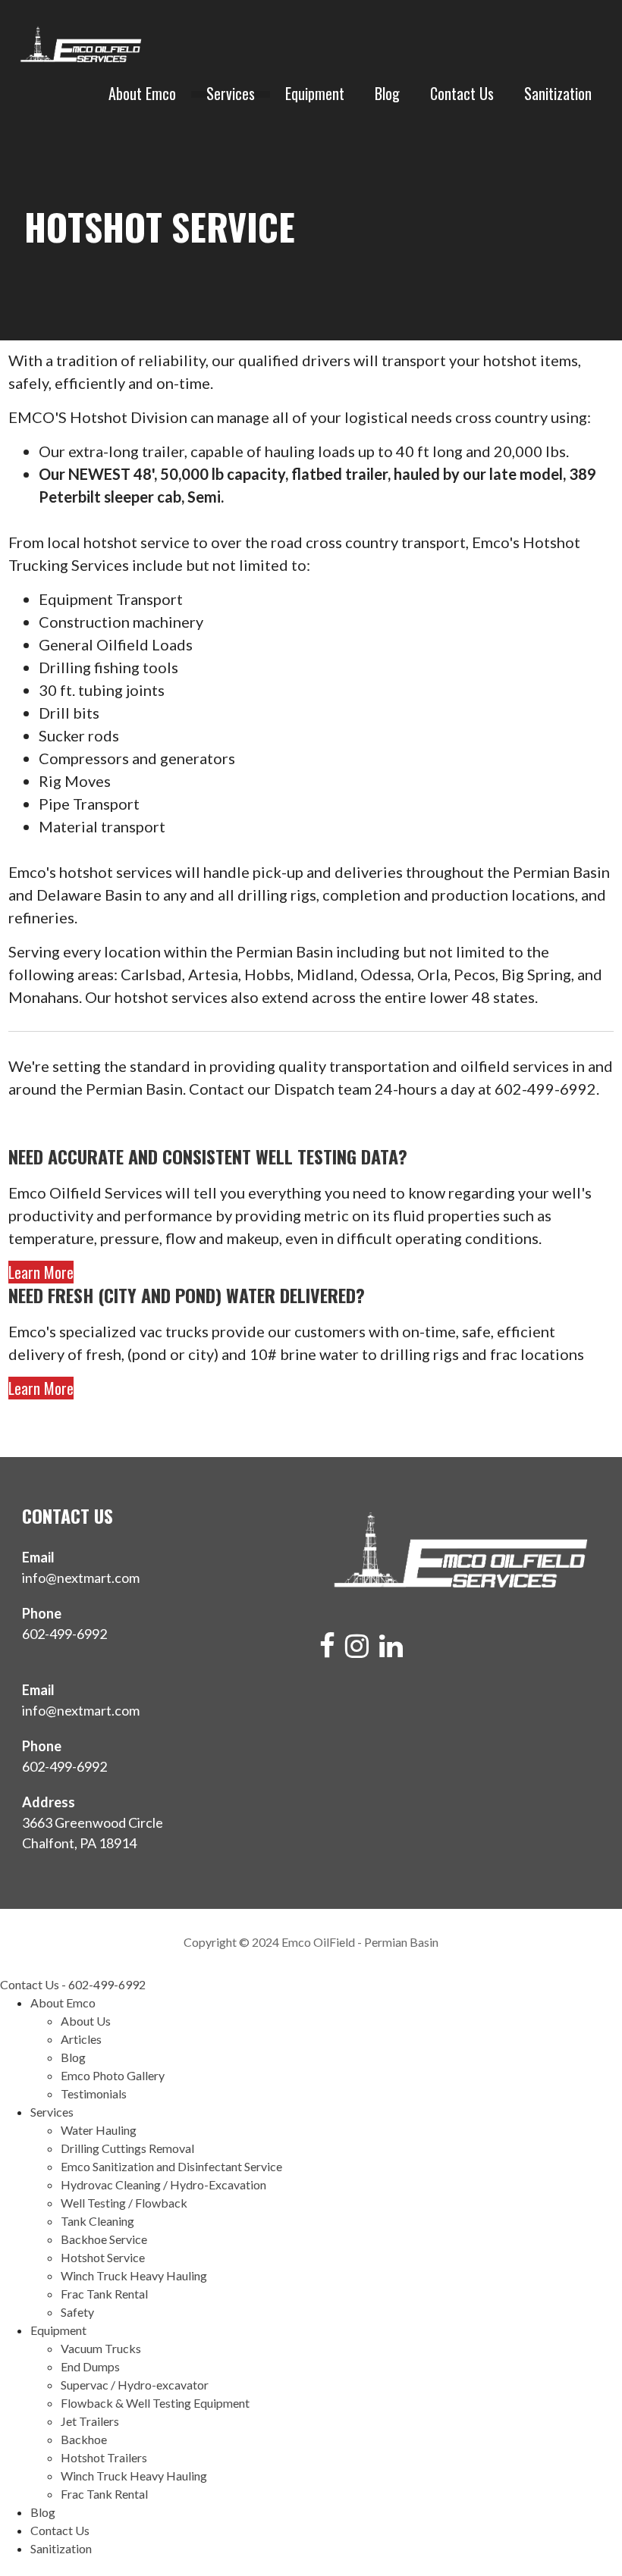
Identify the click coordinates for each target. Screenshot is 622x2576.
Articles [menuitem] (81, 2039)
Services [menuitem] (52, 2112)
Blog (387, 94)
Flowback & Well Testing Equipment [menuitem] (155, 2403)
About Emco (142, 94)
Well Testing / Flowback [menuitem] (124, 2203)
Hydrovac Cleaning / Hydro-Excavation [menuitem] (163, 2184)
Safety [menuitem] (77, 2312)
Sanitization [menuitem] (61, 2548)
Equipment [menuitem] (58, 2330)
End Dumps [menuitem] (90, 2366)
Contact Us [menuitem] (60, 2530)
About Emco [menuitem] (63, 2003)
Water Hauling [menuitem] (99, 2130)
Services (231, 94)
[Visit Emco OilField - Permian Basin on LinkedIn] (391, 1650)
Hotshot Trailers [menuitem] (104, 2457)
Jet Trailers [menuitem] (90, 2421)
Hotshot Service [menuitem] (103, 2257)
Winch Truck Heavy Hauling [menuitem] (134, 2275)
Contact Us (462, 94)
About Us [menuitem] (86, 2021)
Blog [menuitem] (73, 2057)
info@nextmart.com (81, 1578)
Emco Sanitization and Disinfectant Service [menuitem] (171, 2166)
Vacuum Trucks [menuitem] (101, 2348)
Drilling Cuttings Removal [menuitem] (127, 2148)
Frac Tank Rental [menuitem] (104, 2294)
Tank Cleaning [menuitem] (97, 2221)
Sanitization (558, 94)
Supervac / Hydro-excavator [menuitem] (135, 2385)
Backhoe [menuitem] (84, 2439)
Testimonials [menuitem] (94, 2093)
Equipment (315, 94)
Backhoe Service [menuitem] (104, 2239)
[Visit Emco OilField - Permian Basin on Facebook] (327, 1650)
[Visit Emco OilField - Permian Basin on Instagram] (357, 1650)
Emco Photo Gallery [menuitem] (113, 2075)
